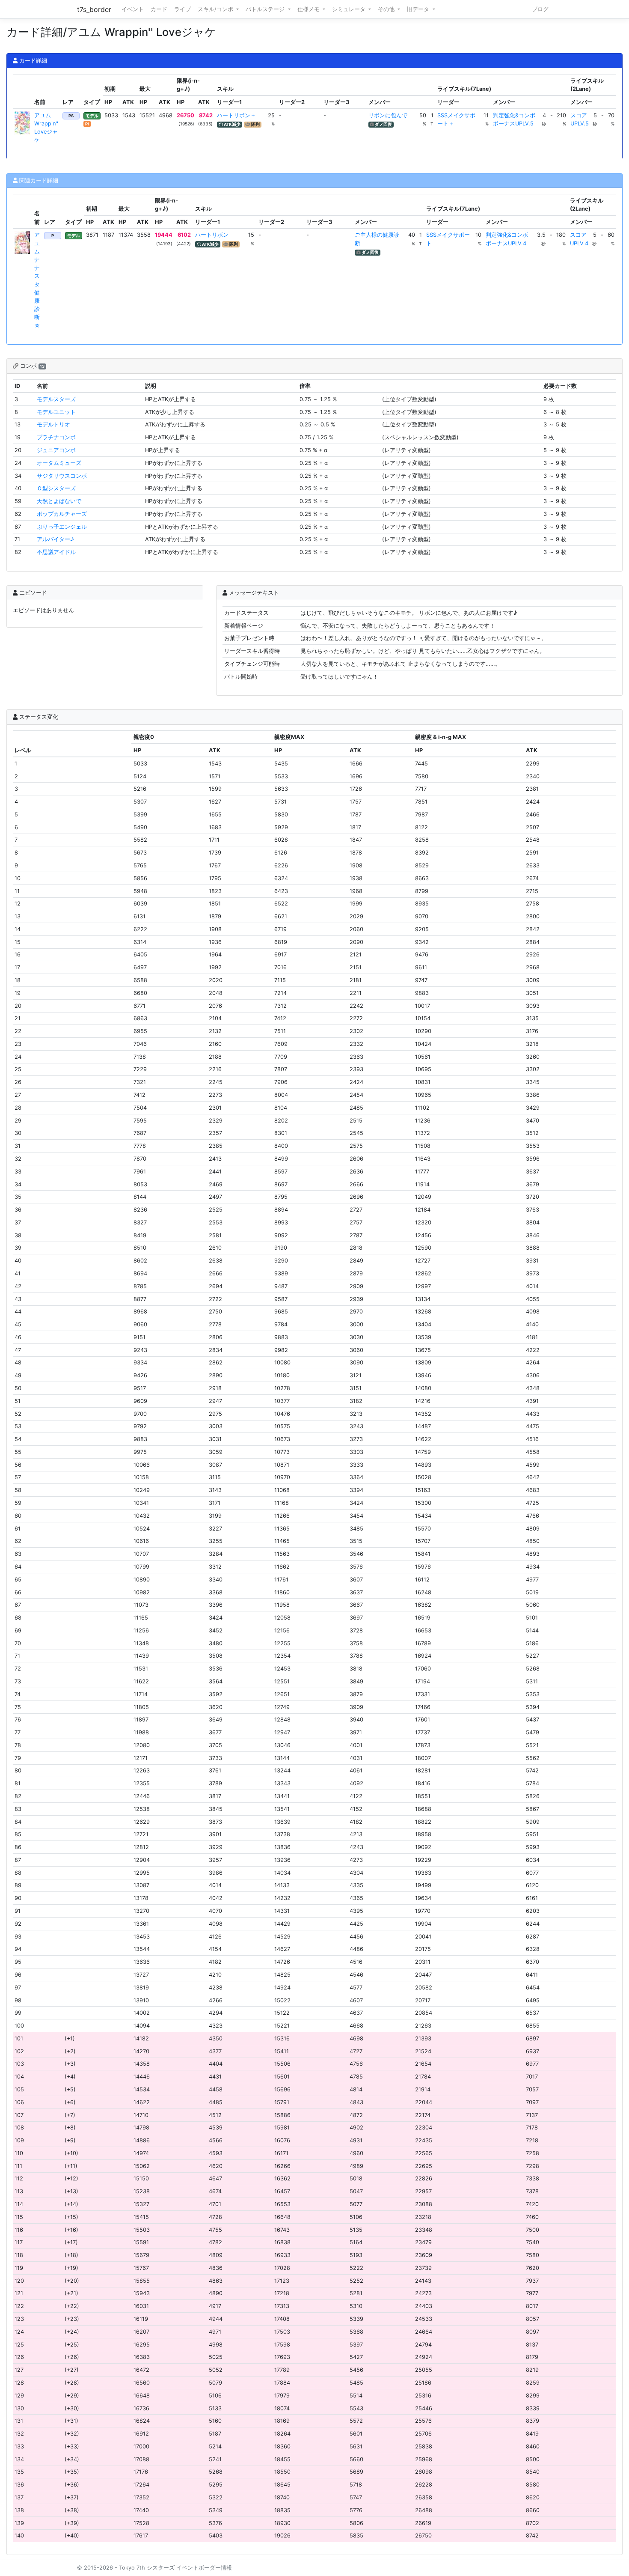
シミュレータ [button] (350, 9)
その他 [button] (387, 9)
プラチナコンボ (56, 437)
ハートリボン (212, 235)
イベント (133, 9)
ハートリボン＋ (236, 115)
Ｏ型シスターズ (56, 488)
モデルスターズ (56, 399)
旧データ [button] (419, 9)
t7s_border (94, 9)
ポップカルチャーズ (62, 514)
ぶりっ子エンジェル (62, 527)
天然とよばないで (59, 501)
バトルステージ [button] (266, 9)
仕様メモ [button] (309, 9)
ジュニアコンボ (56, 450)
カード (159, 9)
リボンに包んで (388, 115)
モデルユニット (56, 412)
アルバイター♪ (55, 539)
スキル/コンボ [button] (216, 9)
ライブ (182, 9)
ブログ (540, 9)
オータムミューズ (59, 463)
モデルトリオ (53, 424)
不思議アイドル (56, 552)
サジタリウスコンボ (62, 476)
